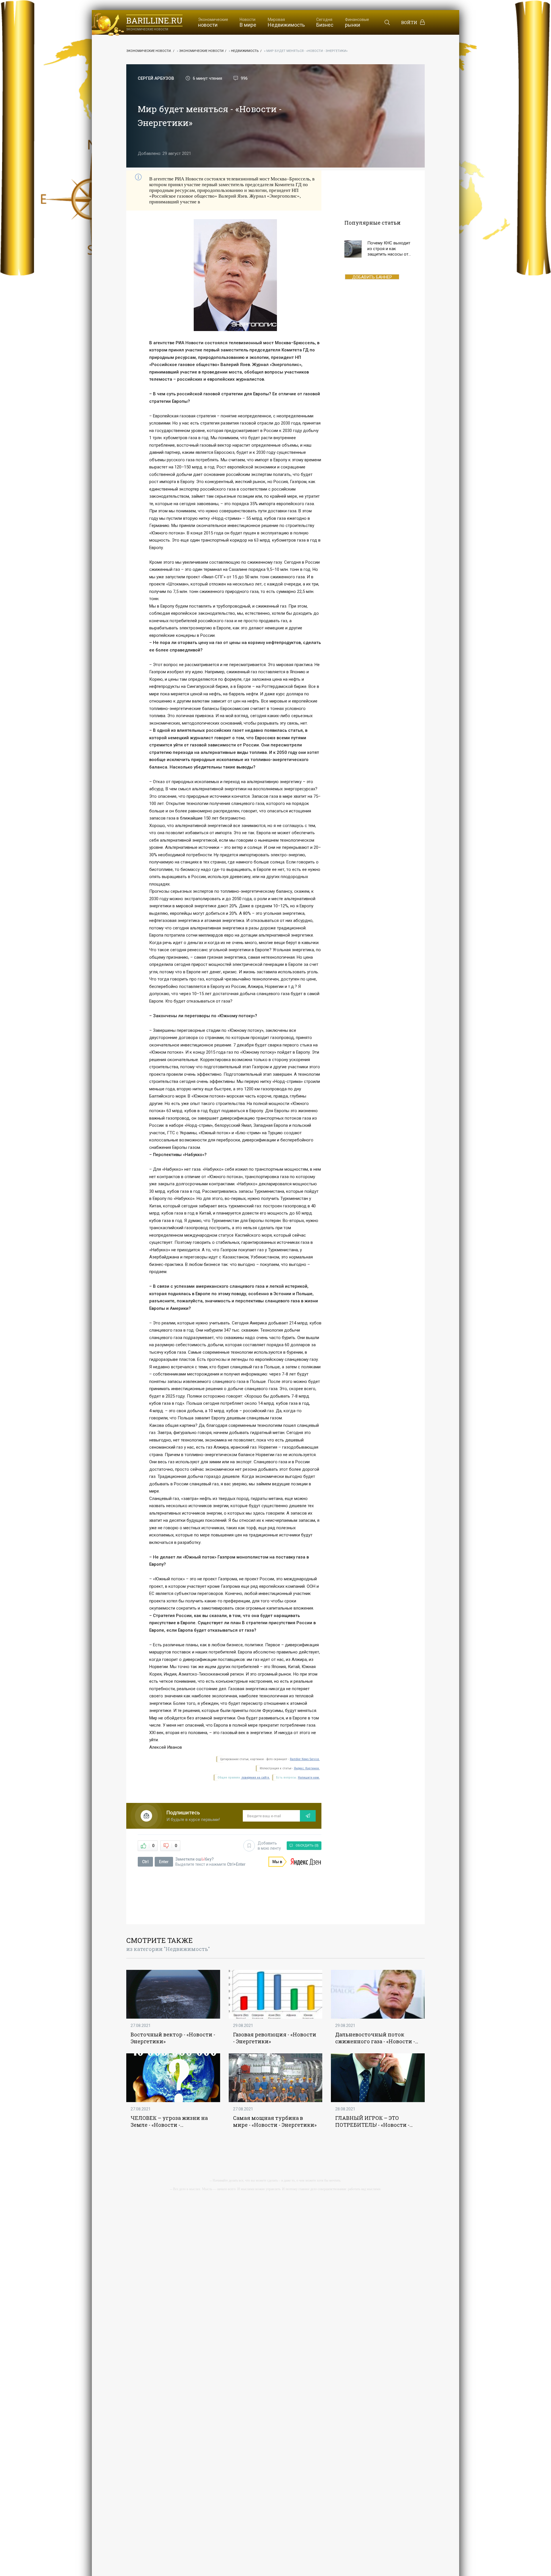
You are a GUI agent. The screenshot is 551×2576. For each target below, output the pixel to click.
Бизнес (325, 23)
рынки (357, 23)
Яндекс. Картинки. (307, 1768)
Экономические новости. (149, 51)
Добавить (269, 1846)
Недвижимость (286, 23)
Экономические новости (201, 51)
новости (213, 23)
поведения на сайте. (255, 1778)
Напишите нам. (309, 1778)
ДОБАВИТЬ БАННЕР (372, 277)
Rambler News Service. (305, 1759)
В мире (248, 23)
